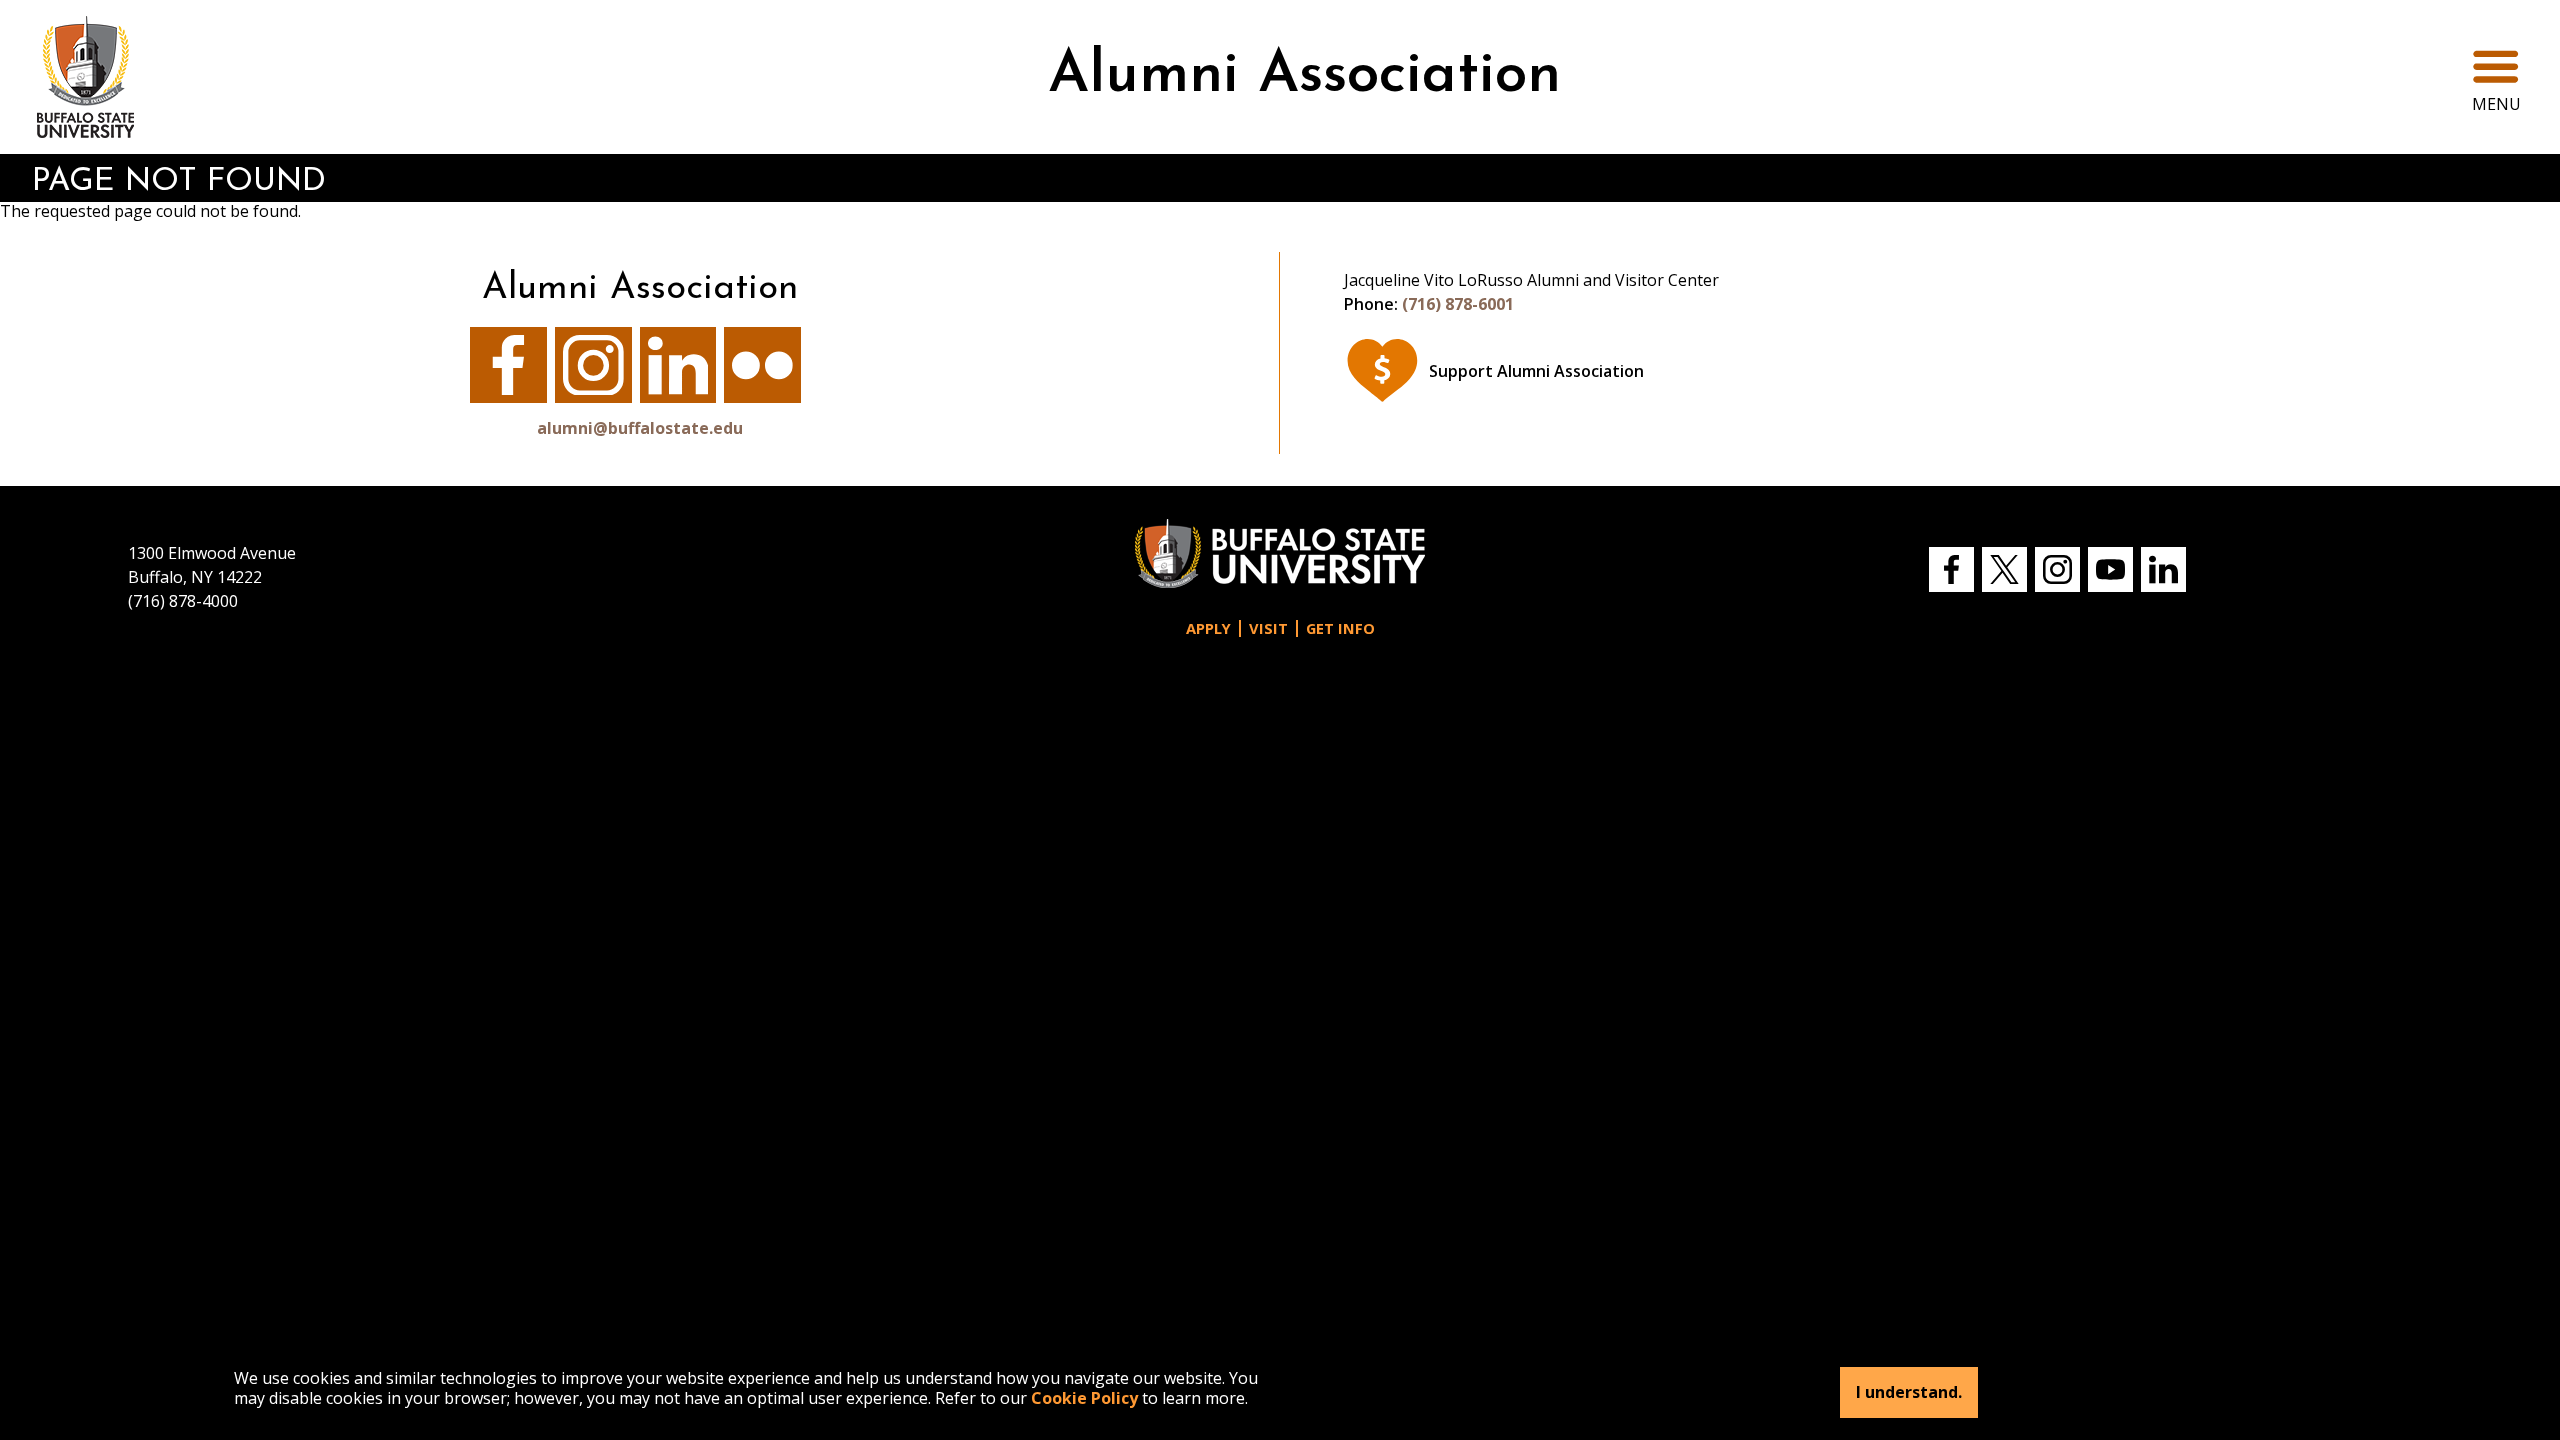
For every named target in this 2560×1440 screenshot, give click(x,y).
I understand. (1909, 1392)
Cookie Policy (1084, 1398)
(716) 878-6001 (1458, 304)
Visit (1268, 628)
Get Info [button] (1340, 628)
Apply (1208, 628)
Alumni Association (1304, 76)
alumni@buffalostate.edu (640, 428)
